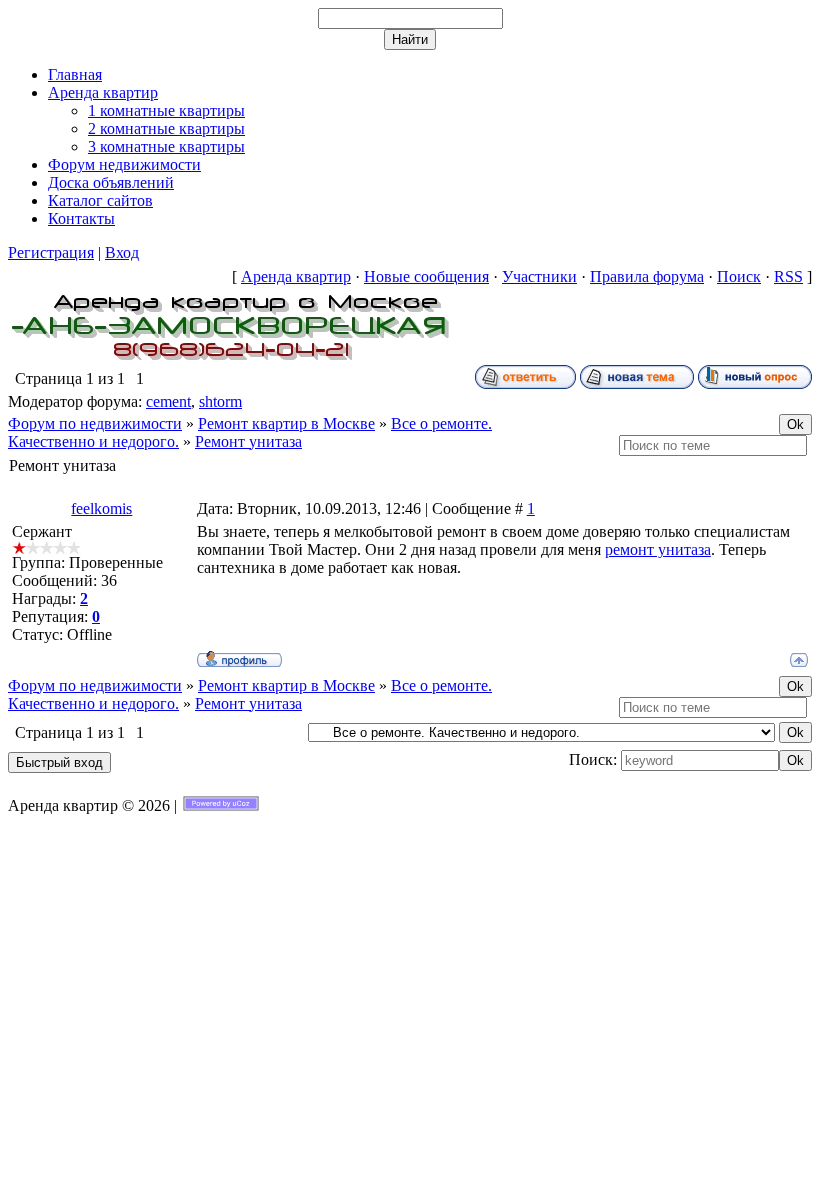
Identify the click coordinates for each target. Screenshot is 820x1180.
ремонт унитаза (658, 549)
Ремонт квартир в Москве (286, 423)
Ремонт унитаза (248, 441)
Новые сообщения (426, 276)
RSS (788, 276)
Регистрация (51, 252)
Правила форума (647, 276)
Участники (539, 276)
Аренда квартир (296, 276)
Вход (122, 252)
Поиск (739, 276)
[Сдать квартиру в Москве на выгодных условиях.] (230, 359)
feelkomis (101, 508)
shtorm (220, 401)
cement (168, 401)
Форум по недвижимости (95, 423)
